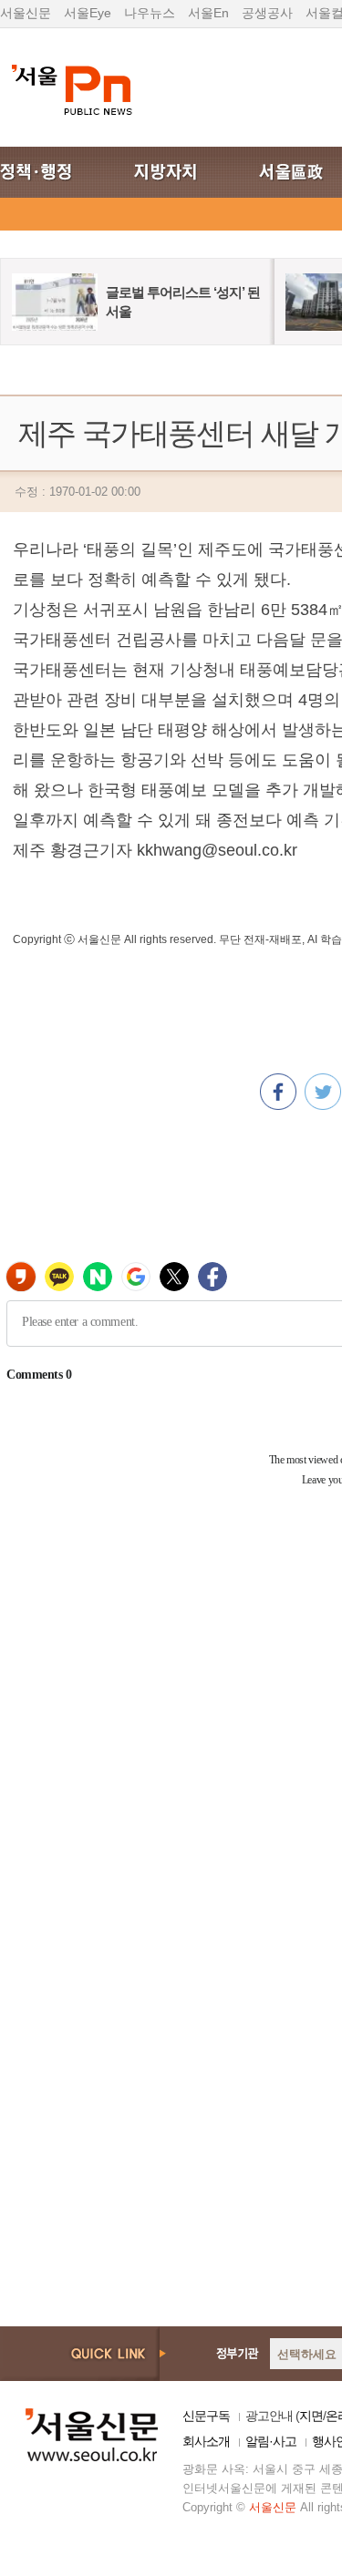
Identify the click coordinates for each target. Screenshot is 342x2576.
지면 (311, 2416)
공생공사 (267, 13)
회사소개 (206, 2441)
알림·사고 (271, 2441)
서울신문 (26, 13)
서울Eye (88, 13)
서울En (208, 13)
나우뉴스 (150, 13)
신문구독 (206, 2416)
